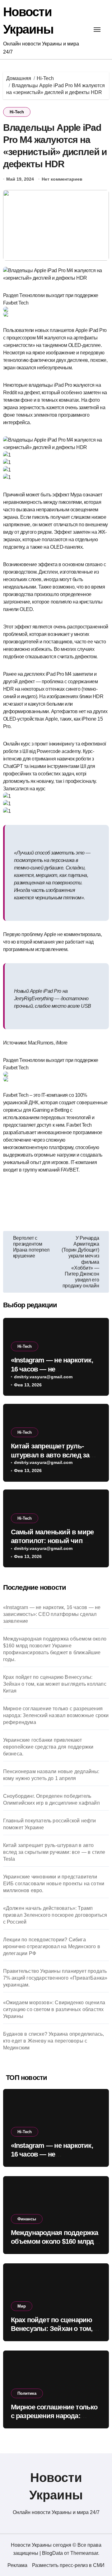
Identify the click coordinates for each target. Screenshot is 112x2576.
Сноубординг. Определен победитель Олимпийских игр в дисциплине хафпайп (51, 1799)
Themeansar (84, 2553)
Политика (27, 2393)
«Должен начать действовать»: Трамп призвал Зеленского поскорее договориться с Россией (55, 1915)
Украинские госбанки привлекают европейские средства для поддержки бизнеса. (48, 1747)
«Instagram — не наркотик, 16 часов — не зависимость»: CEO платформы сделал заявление (52, 1614)
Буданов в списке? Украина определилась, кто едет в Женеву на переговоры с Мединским (54, 2041)
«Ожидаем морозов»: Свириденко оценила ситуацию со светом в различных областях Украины (54, 2009)
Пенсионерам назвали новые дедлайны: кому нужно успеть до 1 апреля (51, 1775)
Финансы (27, 2219)
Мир (22, 2306)
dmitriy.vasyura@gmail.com (43, 1377)
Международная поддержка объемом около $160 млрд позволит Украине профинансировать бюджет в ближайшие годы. (55, 1649)
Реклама (17, 2565)
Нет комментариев (62, 179)
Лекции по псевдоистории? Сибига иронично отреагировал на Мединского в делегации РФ (52, 1946)
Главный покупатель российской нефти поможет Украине (50, 1824)
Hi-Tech (17, 112)
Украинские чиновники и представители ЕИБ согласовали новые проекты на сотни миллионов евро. (54, 1884)
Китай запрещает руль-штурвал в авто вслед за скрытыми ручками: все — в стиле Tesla (54, 1852)
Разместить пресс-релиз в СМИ (68, 2565)
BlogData (52, 2553)
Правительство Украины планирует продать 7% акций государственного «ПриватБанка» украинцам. (55, 1978)
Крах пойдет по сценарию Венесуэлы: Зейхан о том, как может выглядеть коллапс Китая (55, 1684)
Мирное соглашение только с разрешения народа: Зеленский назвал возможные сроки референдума (56, 1715)
